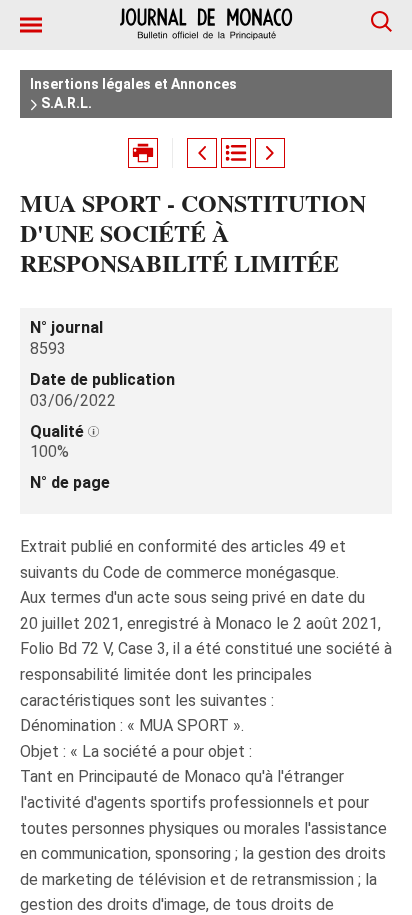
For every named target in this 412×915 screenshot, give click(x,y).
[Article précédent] (202, 153)
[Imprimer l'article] (143, 153)
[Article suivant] (270, 153)
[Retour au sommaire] (236, 153)
